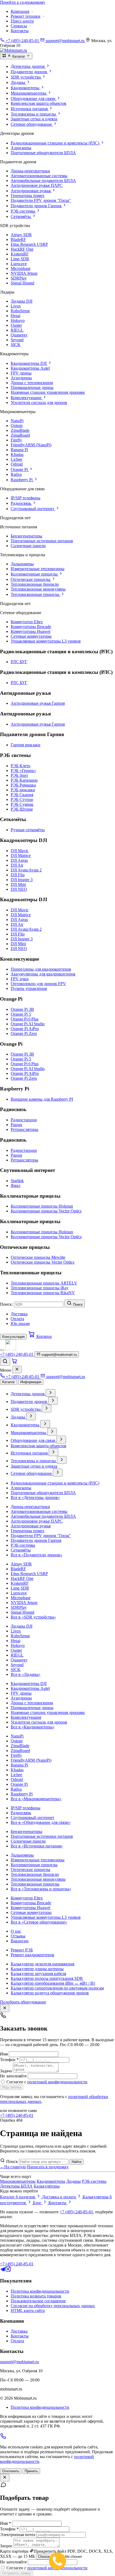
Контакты (20, 31)
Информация (31, 1382)
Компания (20, 11)
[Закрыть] (17, 1369)
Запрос (6, 2546)
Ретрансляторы (24, 1129)
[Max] (8, 2270)
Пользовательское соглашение (38, 2301)
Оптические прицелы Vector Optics (43, 1262)
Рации (16, 1125)
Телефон (9, 2060)
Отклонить (11, 2471)
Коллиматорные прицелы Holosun (42, 1206)
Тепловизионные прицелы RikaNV (43, 1293)
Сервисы (19, 26)
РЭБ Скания (22, 795)
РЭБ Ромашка (23, 785)
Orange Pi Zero (24, 1033)
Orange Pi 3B (22, 1009)
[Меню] (2, 1350)
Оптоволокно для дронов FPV (38, 984)
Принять (31, 2471)
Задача (6, 2071)
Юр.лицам (20, 1324)
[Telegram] (3, 2270)
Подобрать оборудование (23, 2002)
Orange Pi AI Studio (28, 1024)
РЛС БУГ (19, 662)
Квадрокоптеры (51, 2181)
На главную (13, 2167)
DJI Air (17, 865)
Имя (4, 2054)
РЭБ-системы (94, 2181)
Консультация (13, 1337)
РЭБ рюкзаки (23, 790)
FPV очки (20, 979)
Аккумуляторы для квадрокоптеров (43, 974)
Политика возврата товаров (36, 2296)
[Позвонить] (3, 2438)
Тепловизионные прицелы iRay (40, 1288)
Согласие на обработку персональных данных (53, 2306)
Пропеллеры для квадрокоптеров (41, 969)
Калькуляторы (47, 2186)
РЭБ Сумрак (22, 804)
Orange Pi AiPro (25, 1029)
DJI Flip (18, 875)
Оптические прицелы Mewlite (38, 1257)
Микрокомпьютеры (18, 2181)
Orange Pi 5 (21, 1014)
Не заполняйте (13, 2076)
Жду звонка (12, 2087)
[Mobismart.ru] (11, 1349)
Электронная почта (18, 2535)
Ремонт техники (26, 16)
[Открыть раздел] (51, 1393)
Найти (76, 2162)
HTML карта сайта (28, 2310)
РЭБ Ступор (22, 799)
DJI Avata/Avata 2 (26, 870)
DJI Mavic (20, 851)
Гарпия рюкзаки (26, 745)
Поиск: (6, 1304)
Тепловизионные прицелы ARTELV (44, 1283)
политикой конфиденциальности (57, 2082)
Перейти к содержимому (23, 2)
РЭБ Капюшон (24, 780)
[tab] (63, 66)
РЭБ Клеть (20, 766)
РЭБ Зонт (19, 775)
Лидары (74, 2181)
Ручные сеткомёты (28, 830)
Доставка (19, 1314)
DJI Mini (18, 884)
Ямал (16, 1185)
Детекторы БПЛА (16, 2186)
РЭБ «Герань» (23, 771)
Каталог (9, 1382)
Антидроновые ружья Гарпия (38, 703)
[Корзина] (14, 1363)
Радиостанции (24, 1120)
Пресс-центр (22, 21)
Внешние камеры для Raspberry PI (42, 1099)
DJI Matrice (21, 855)
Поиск (12, 2161)
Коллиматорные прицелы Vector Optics (46, 1211)
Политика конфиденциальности (40, 2291)
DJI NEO (19, 889)
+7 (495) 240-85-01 (17, 2115)
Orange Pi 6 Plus (25, 1019)
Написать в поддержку (48, 2167)
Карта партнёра (14, 2551)
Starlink (17, 1181)
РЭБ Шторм (22, 809)
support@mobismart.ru (19, 2362)
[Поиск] (5, 1362)
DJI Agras (19, 860)
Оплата (17, 1319)
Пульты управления (29, 988)
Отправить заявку (17, 2573)
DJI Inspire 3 (22, 880)
